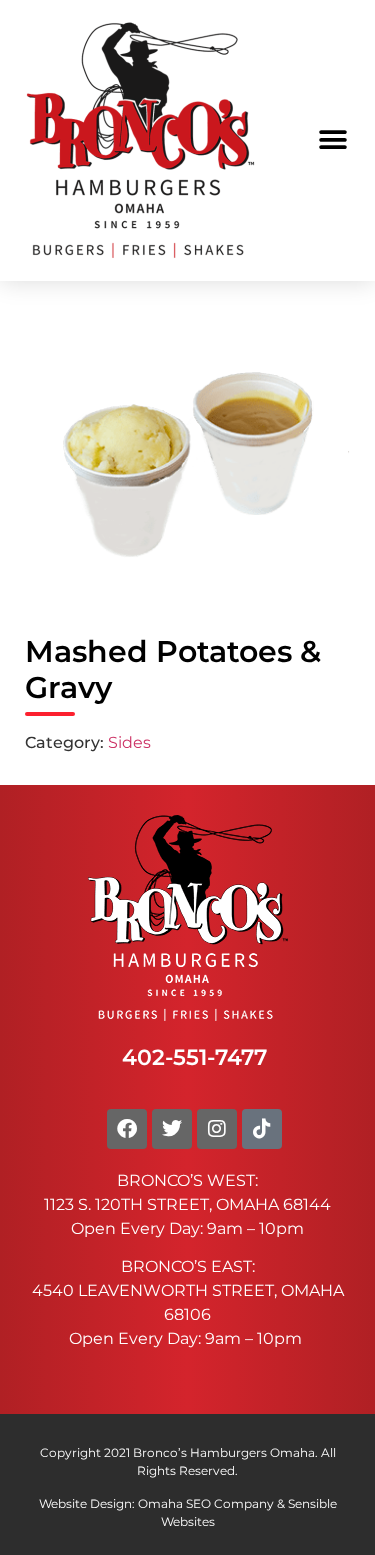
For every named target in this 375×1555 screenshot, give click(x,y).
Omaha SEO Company (206, 1503)
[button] (332, 140)
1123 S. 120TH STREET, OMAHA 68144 (187, 1204)
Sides (129, 742)
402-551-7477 (194, 1057)
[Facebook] (127, 1129)
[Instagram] (217, 1129)
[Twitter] (172, 1129)
